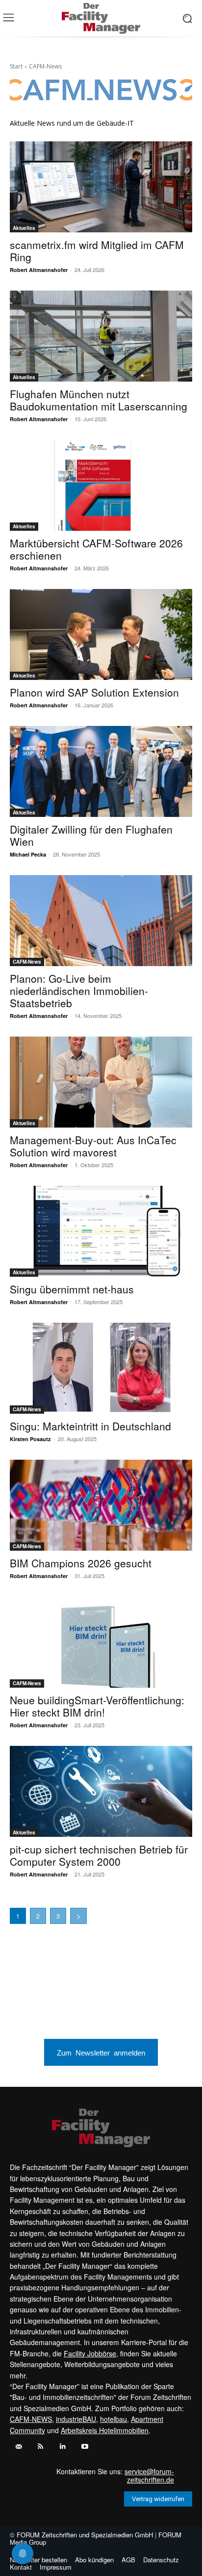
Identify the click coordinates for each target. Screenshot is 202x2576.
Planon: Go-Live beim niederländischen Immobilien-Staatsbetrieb (79, 991)
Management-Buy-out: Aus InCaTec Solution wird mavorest (93, 1146)
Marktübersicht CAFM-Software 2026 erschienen (96, 549)
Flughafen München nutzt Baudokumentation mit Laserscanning (99, 400)
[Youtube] (85, 2447)
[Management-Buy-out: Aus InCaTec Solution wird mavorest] (101, 1082)
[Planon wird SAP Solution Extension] (101, 634)
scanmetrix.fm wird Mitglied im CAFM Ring (97, 251)
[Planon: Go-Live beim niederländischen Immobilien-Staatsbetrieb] (101, 921)
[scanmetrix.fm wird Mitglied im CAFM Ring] (101, 187)
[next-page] (78, 1916)
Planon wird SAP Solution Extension (94, 692)
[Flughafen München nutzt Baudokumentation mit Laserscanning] (101, 336)
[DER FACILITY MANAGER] (101, 18)
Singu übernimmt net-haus (72, 1289)
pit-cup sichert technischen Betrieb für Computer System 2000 (99, 1855)
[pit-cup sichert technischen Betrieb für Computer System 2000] (101, 1791)
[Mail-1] (18, 2447)
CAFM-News (27, 962)
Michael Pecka (28, 854)
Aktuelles (24, 228)
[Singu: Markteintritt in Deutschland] (101, 1368)
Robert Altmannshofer (39, 270)
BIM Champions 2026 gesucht (81, 1563)
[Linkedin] (63, 2447)
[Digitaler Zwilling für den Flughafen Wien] (101, 771)
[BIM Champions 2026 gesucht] (101, 1505)
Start (16, 66)
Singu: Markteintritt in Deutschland (90, 1426)
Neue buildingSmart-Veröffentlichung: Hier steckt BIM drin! (97, 1706)
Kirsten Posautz (30, 1439)
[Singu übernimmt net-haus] (101, 1231)
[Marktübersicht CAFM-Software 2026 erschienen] (101, 485)
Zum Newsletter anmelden (101, 2052)
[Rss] (40, 2447)
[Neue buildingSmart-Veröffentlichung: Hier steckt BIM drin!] (101, 1642)
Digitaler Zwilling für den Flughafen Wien (91, 835)
